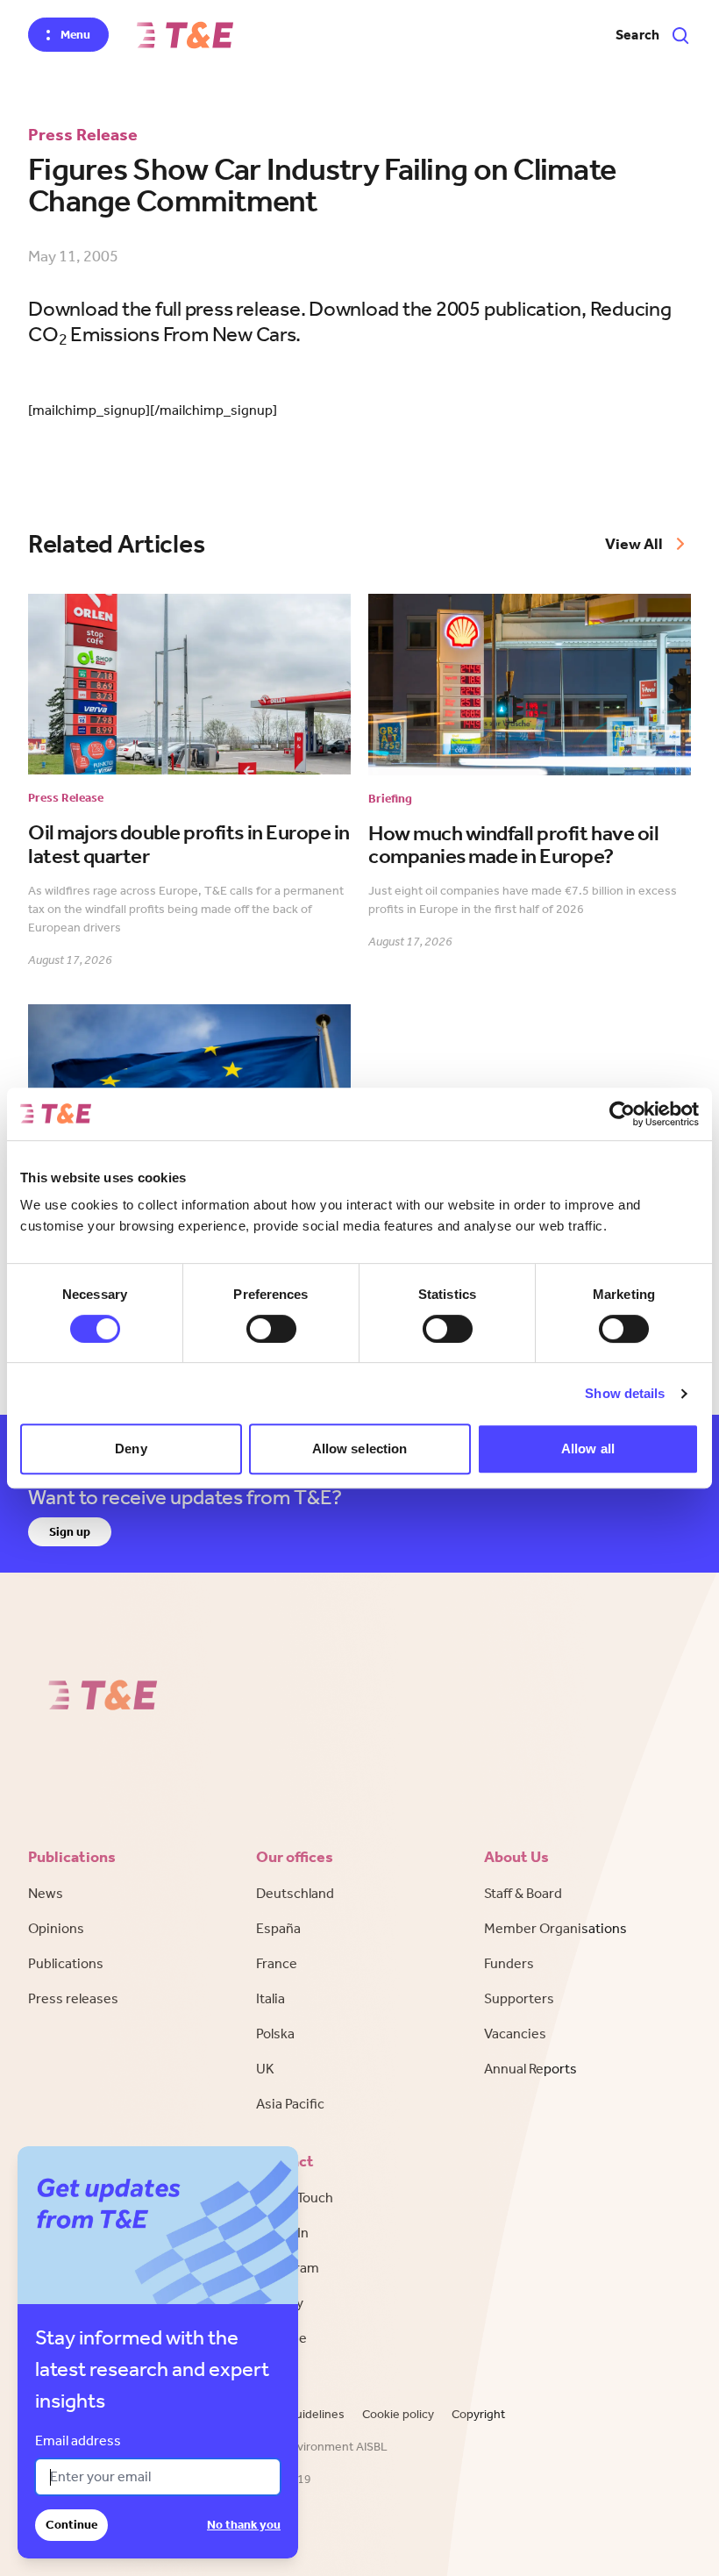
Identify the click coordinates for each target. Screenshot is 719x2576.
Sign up (70, 1532)
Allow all (588, 1449)
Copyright (478, 2414)
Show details (625, 1393)
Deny (131, 1449)
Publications (66, 1963)
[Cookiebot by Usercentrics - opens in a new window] (622, 1114)
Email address (78, 2440)
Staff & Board (523, 1893)
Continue (71, 2525)
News (46, 1893)
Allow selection (360, 1449)
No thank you (244, 2525)
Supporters (519, 1998)
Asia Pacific (290, 2104)
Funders (509, 1963)
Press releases (73, 1998)
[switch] (271, 1329)
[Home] (185, 35)
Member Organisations (555, 1928)
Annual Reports (530, 2069)
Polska (275, 2034)
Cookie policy (398, 2414)
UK (265, 2069)
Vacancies (515, 2034)
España (278, 1928)
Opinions (56, 1928)
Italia (271, 1998)
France (277, 1963)
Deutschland (295, 1893)
